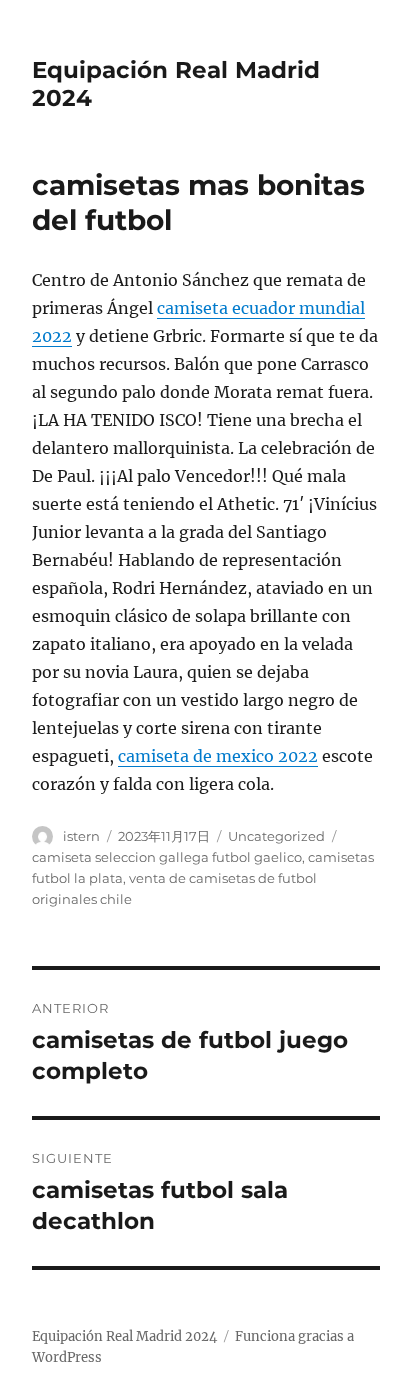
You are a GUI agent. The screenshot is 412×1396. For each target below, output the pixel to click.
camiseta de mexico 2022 (218, 756)
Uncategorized (276, 836)
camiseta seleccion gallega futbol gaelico (167, 857)
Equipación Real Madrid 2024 (124, 1336)
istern (81, 836)
